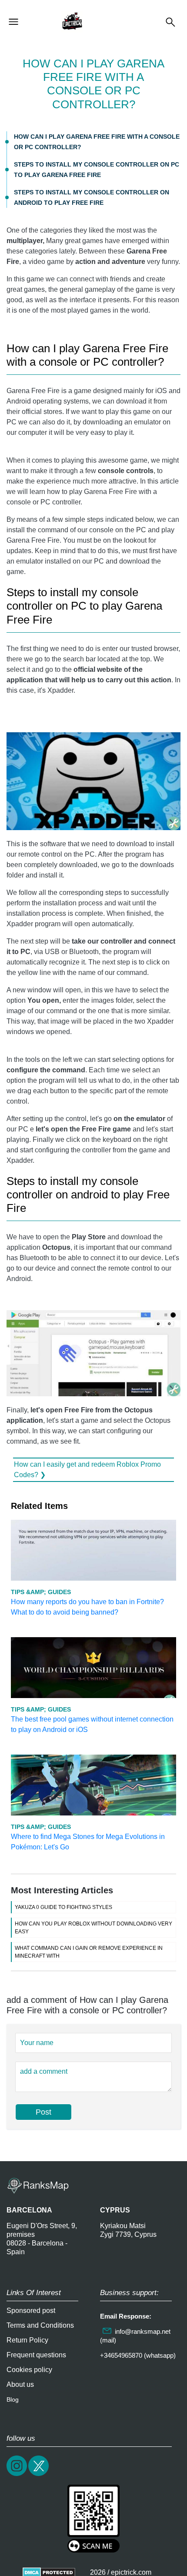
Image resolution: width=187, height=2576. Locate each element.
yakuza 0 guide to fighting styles (63, 1907)
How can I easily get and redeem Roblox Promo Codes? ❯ (87, 1470)
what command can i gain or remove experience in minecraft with (89, 1952)
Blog (13, 2399)
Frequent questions (36, 2355)
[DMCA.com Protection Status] (49, 2572)
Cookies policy (29, 2370)
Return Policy (27, 2340)
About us (20, 2384)
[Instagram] (17, 2475)
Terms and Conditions (40, 2325)
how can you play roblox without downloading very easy (93, 1928)
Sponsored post (31, 2311)
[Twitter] (39, 2475)
